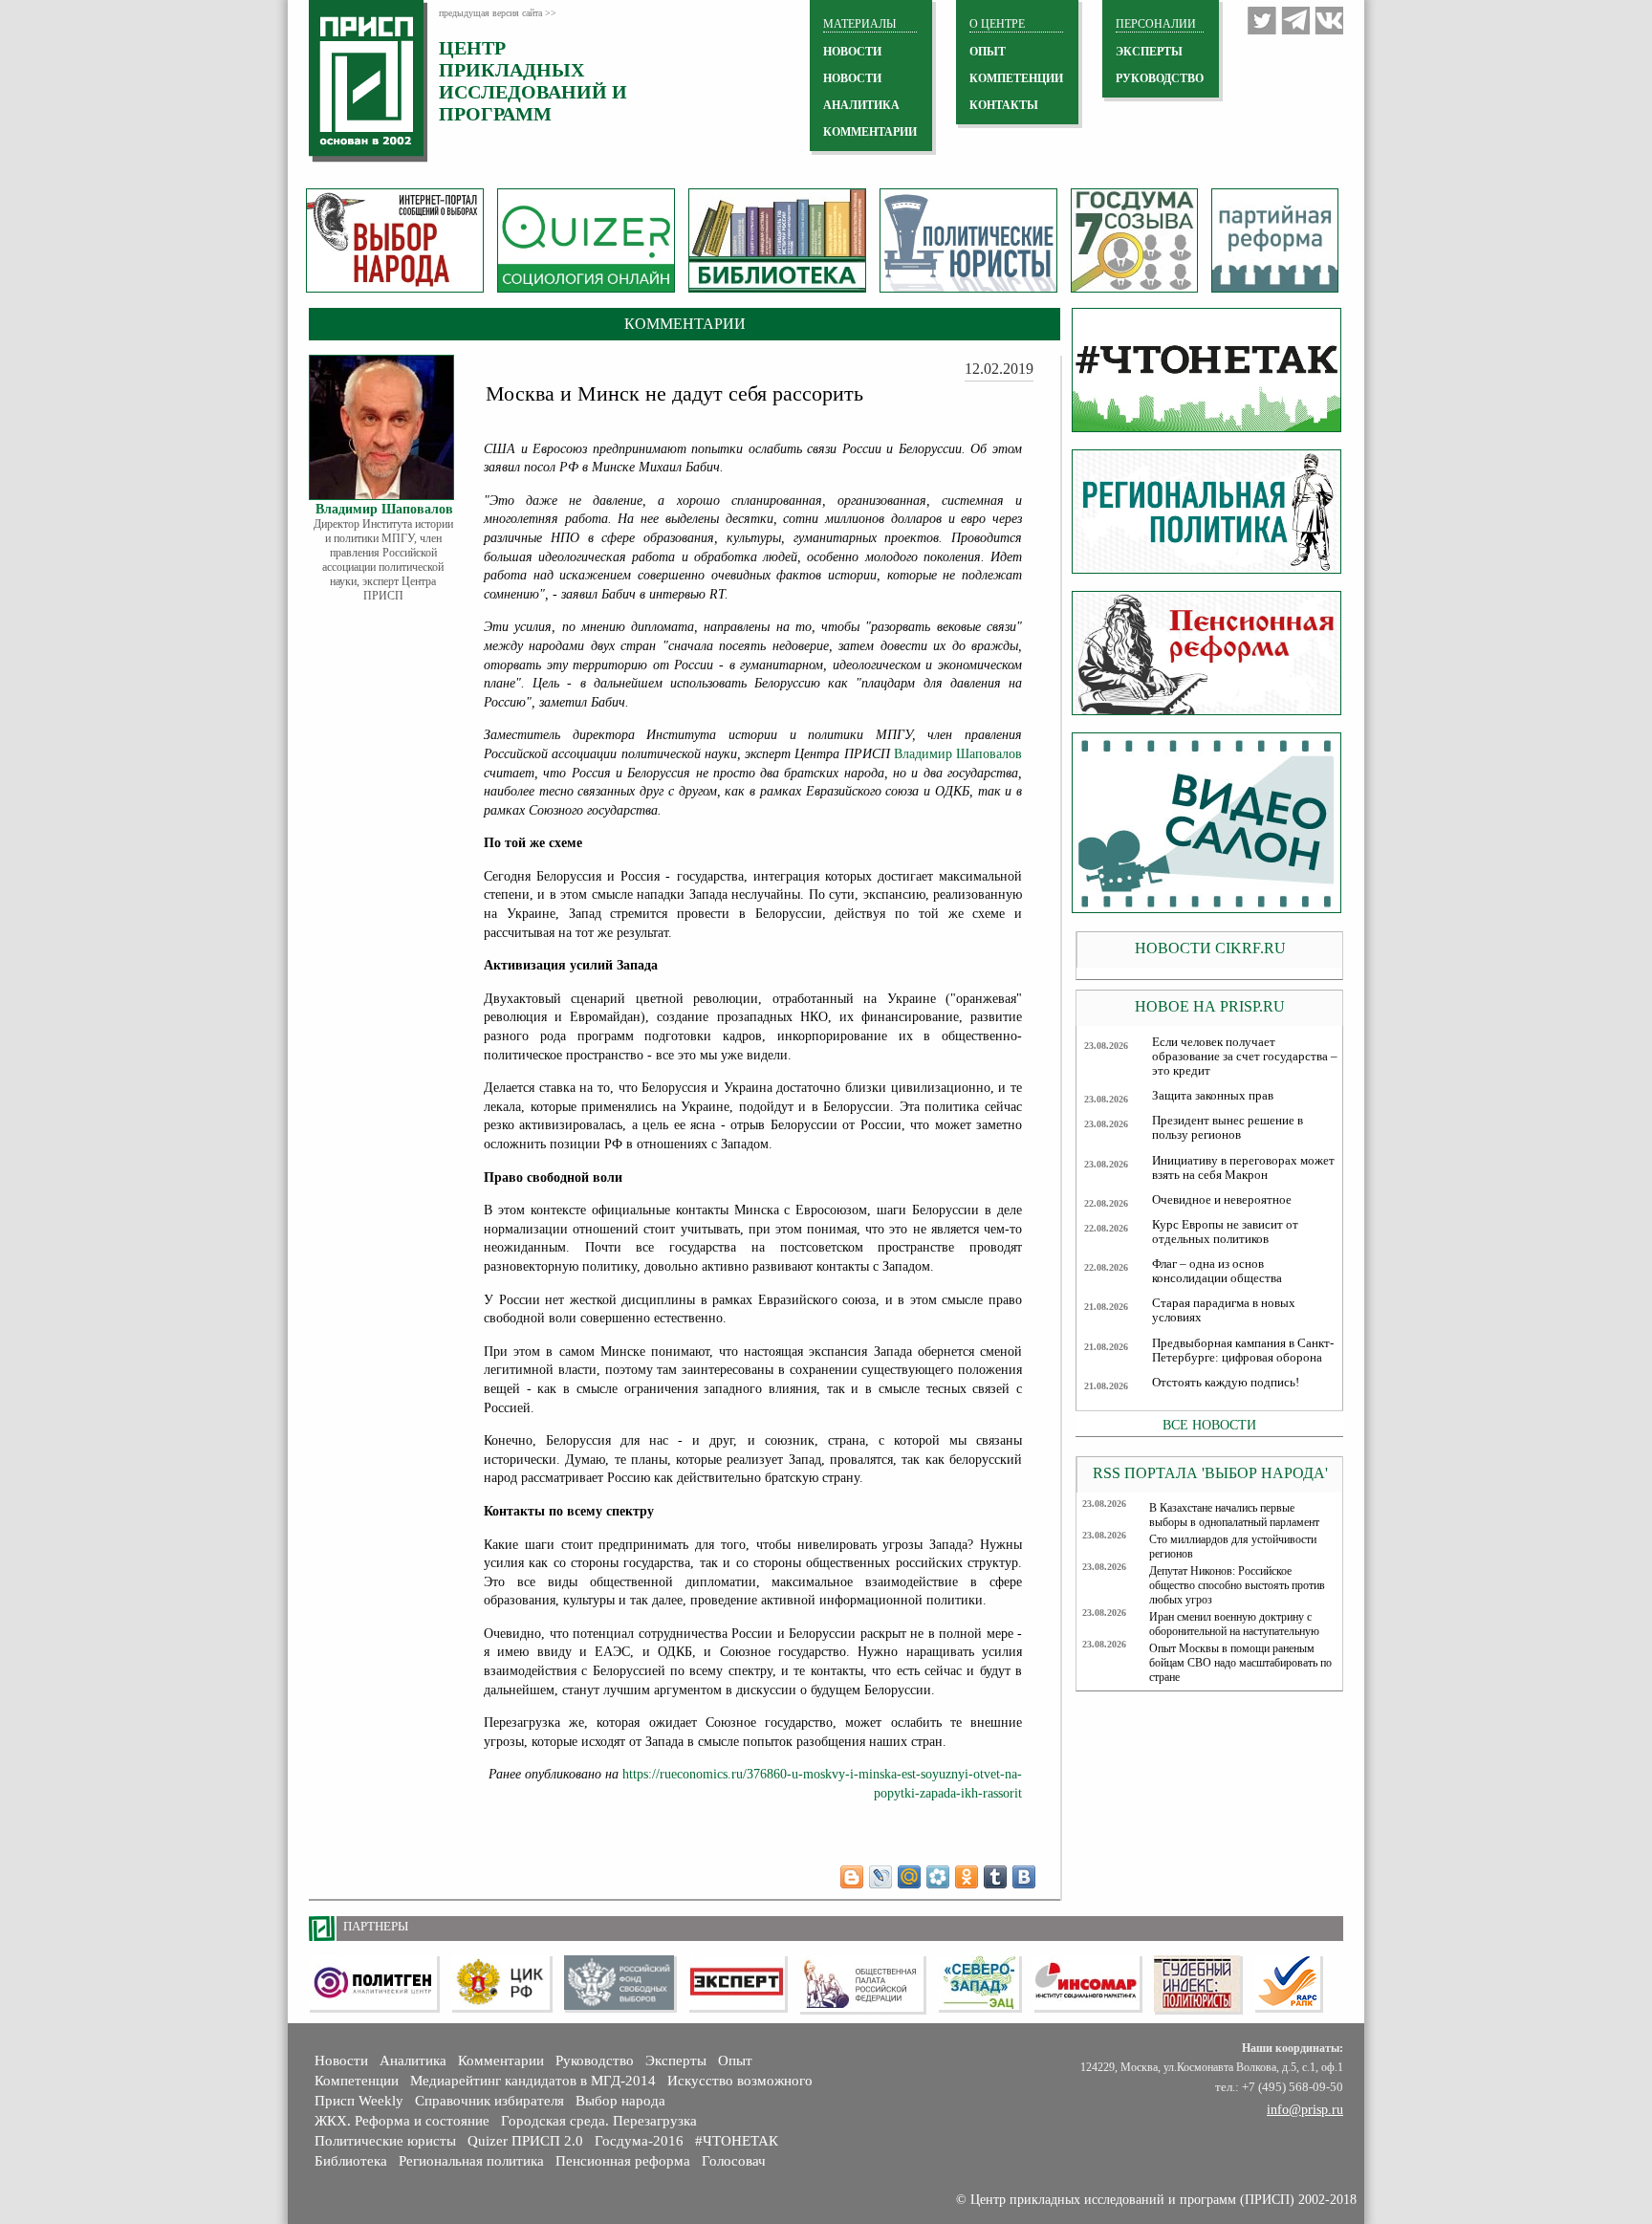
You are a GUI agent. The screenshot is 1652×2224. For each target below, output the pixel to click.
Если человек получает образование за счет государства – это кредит (1245, 1057)
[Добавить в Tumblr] (995, 1877)
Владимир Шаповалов (958, 754)
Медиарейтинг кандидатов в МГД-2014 (533, 2081)
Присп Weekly (359, 2101)
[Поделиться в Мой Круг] (938, 1877)
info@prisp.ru (1305, 2110)
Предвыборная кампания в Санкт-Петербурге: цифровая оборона (1243, 1351)
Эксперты (676, 2060)
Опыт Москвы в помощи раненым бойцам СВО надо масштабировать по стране (1240, 1663)
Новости (341, 2060)
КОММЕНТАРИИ (870, 132)
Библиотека (351, 2161)
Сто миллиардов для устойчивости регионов (1233, 1547)
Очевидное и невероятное (1222, 1200)
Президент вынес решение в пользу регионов (1228, 1128)
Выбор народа (620, 2101)
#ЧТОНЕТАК (737, 2141)
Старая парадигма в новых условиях (1224, 1310)
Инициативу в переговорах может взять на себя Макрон (1243, 1168)
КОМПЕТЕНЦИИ (1016, 78)
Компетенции (357, 2081)
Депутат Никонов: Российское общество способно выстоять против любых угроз (1237, 1585)
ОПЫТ (988, 52)
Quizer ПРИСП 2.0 (525, 2141)
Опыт (735, 2060)
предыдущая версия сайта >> (498, 13)
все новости (1209, 1425)
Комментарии (501, 2060)
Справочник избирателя (489, 2101)
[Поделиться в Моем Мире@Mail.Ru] (909, 1877)
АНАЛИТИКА (861, 105)
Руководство (1160, 78)
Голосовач (734, 2161)
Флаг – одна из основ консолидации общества (1217, 1271)
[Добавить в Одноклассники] (967, 1877)
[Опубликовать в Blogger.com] (852, 1877)
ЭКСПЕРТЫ (1149, 52)
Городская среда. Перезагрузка (599, 2121)
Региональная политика (471, 2161)
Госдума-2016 (639, 2141)
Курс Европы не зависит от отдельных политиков (1225, 1232)
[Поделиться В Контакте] (1024, 1877)
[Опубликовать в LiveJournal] (880, 1877)
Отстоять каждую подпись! (1226, 1383)
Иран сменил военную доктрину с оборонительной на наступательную (1234, 1624)
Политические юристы (385, 2141)
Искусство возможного (740, 2081)
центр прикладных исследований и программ (533, 81)
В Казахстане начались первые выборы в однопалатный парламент (1234, 1515)
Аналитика (413, 2060)
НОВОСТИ (852, 52)
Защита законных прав (1213, 1096)
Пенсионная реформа (623, 2161)
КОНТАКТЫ (1004, 105)
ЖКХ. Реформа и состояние (402, 2121)
